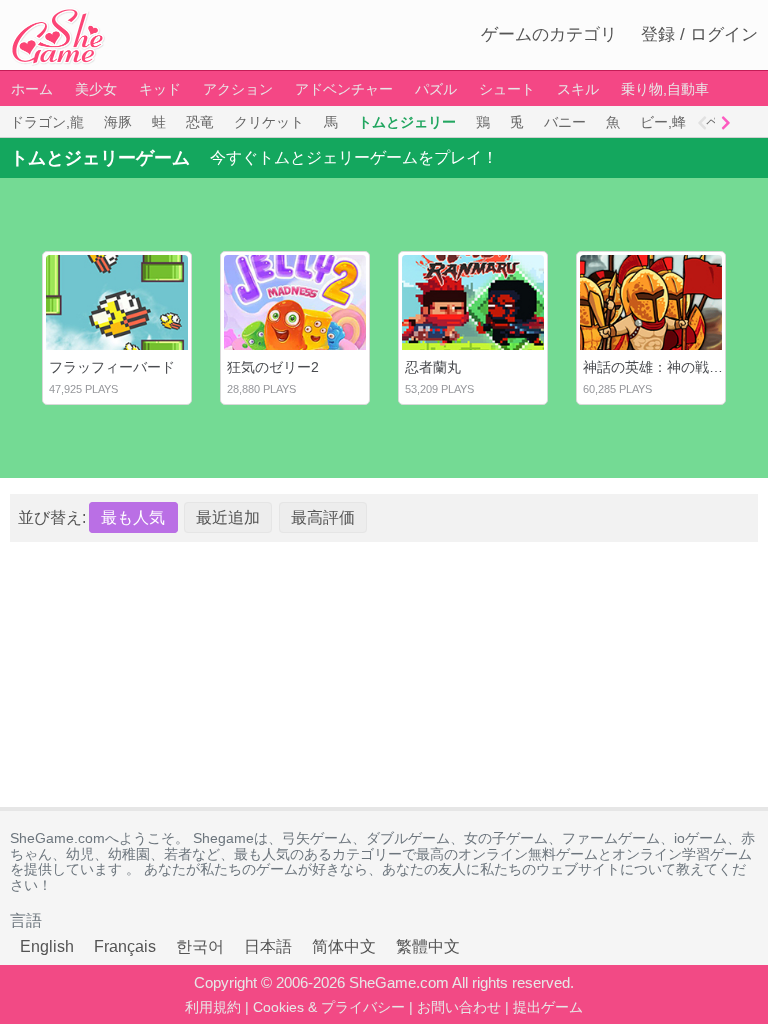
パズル (436, 89)
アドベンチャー (344, 89)
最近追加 (228, 517)
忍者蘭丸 (433, 367)
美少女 (96, 89)
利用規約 (213, 1007)
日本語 (268, 946)
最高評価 (323, 517)
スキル (578, 89)
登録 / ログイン (699, 34)
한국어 (200, 946)
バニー (565, 122)
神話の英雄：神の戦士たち (667, 367)
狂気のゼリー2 (273, 367)
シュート (507, 89)
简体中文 (344, 946)
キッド (160, 89)
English (47, 946)
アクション (238, 89)
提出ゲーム (548, 1007)
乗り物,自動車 (665, 89)
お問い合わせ (459, 1007)
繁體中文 (428, 946)
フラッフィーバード (112, 367)
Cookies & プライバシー (329, 1007)
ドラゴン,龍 (47, 122)
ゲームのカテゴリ (549, 34)
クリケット (269, 122)
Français (125, 946)
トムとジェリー (407, 122)
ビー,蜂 (663, 122)
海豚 (118, 122)
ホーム (32, 89)
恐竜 (200, 122)
